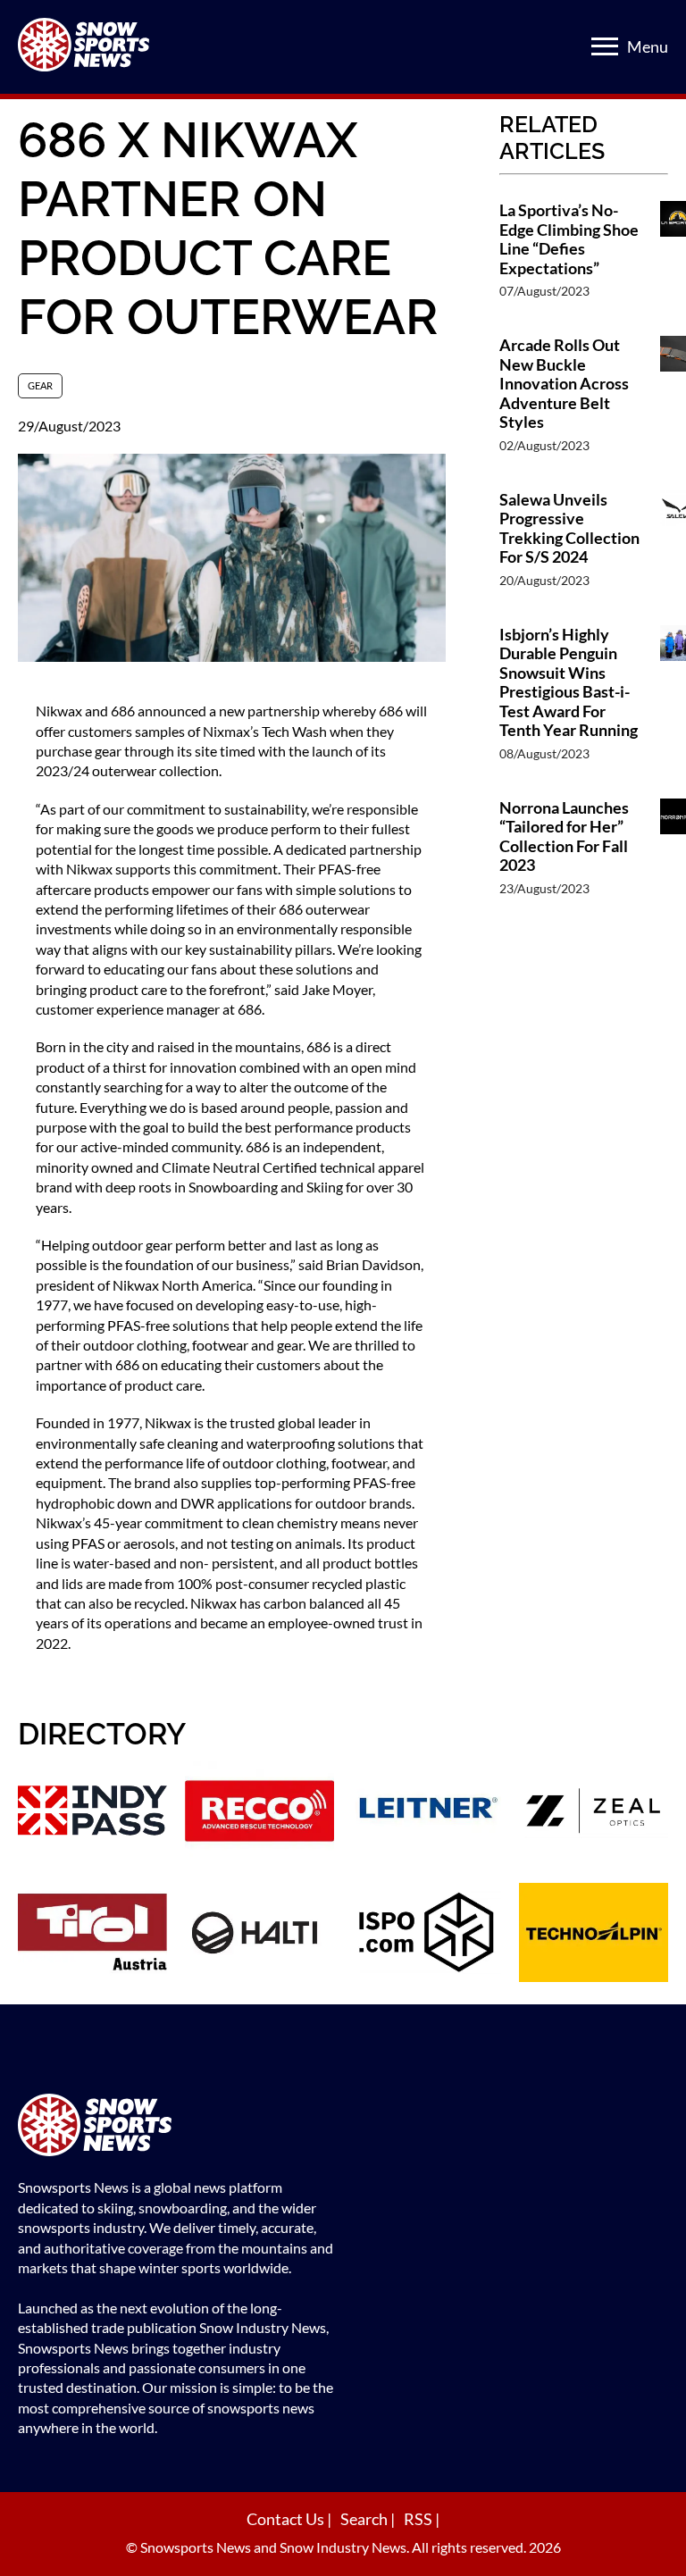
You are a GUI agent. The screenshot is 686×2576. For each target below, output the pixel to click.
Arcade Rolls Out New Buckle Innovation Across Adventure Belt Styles (564, 384)
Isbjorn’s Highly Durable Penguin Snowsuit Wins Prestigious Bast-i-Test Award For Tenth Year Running (569, 683)
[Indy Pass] (92, 1813)
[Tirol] (92, 1935)
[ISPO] (427, 1935)
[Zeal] (594, 1813)
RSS (419, 2519)
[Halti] (259, 1935)
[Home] (178, 2127)
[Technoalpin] (594, 1935)
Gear (40, 385)
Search (365, 2519)
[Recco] (259, 1813)
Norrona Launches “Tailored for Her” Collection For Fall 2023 (564, 837)
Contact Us (287, 2519)
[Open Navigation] (605, 46)
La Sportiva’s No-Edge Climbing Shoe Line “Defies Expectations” (569, 239)
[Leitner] (427, 1813)
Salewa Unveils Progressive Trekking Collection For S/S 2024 (569, 529)
